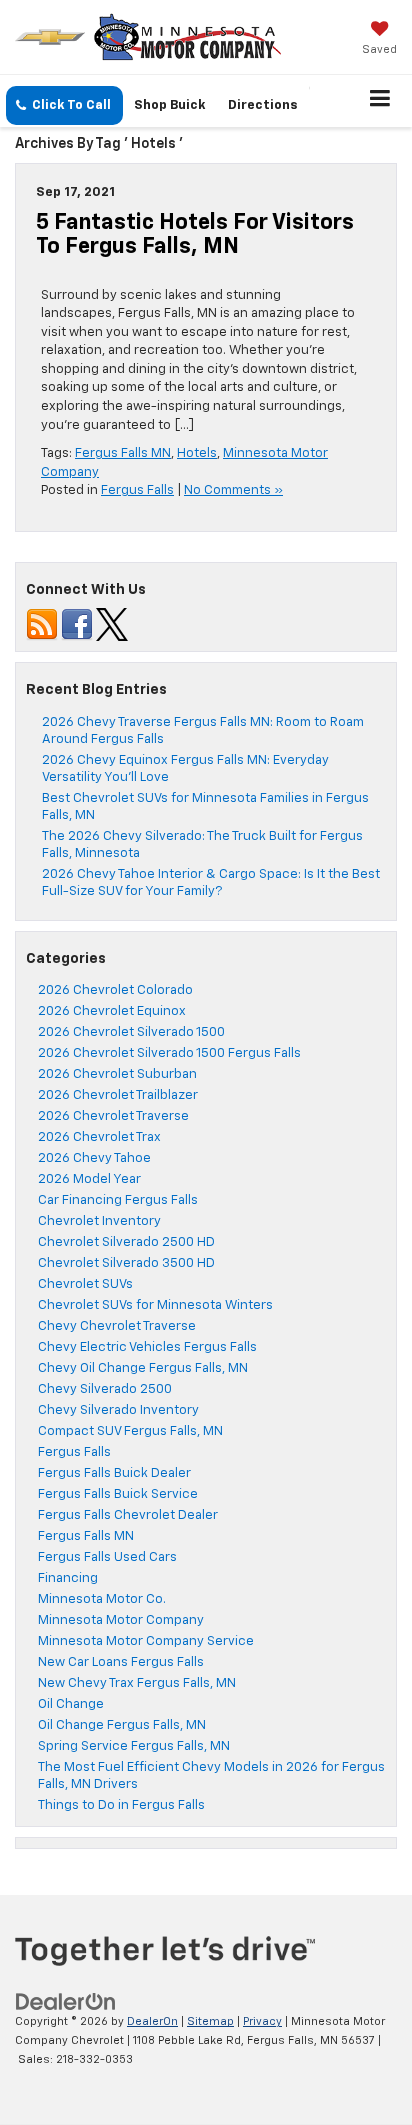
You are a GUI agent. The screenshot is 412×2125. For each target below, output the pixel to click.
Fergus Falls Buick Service (118, 1494)
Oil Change (71, 1704)
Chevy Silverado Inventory (118, 1410)
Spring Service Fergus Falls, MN (134, 1746)
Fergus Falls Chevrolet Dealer (128, 1515)
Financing (68, 1578)
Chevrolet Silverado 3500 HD (126, 1263)
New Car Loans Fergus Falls (121, 1662)
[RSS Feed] (42, 624)
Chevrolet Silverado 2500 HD (126, 1242)
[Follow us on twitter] (112, 624)
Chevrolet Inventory (99, 1221)
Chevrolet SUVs (85, 1284)
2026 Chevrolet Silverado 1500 (131, 1032)
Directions (263, 105)
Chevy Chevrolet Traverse (117, 1326)
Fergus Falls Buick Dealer (114, 1473)
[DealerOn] (66, 2002)
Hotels (197, 453)
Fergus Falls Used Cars (107, 1557)
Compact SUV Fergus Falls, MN (130, 1431)
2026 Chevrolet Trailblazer (118, 1095)
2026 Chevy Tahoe (94, 1158)
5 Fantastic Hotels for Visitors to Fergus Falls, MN (195, 235)
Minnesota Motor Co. (102, 1599)
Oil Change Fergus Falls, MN (122, 1725)
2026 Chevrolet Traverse (113, 1116)
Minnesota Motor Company (121, 1620)
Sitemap (210, 2021)
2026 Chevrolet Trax (99, 1137)
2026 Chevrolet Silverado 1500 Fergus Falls (169, 1053)
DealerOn (152, 2021)
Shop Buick (169, 105)
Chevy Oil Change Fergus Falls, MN (143, 1368)
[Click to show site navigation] (380, 101)
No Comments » (233, 490)
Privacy (262, 2021)
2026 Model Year (89, 1179)
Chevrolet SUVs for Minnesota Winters (155, 1305)
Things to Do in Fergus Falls (121, 1805)
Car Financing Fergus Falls (118, 1200)
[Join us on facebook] (77, 624)
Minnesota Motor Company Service (146, 1641)
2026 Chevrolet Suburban (117, 1074)
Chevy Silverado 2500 (105, 1389)
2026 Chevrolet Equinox (112, 1011)
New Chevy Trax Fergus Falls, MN (137, 1683)
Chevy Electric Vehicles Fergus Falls (147, 1347)
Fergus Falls (137, 490)
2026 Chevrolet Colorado (115, 990)
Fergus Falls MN (123, 453)
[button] (64, 105)
